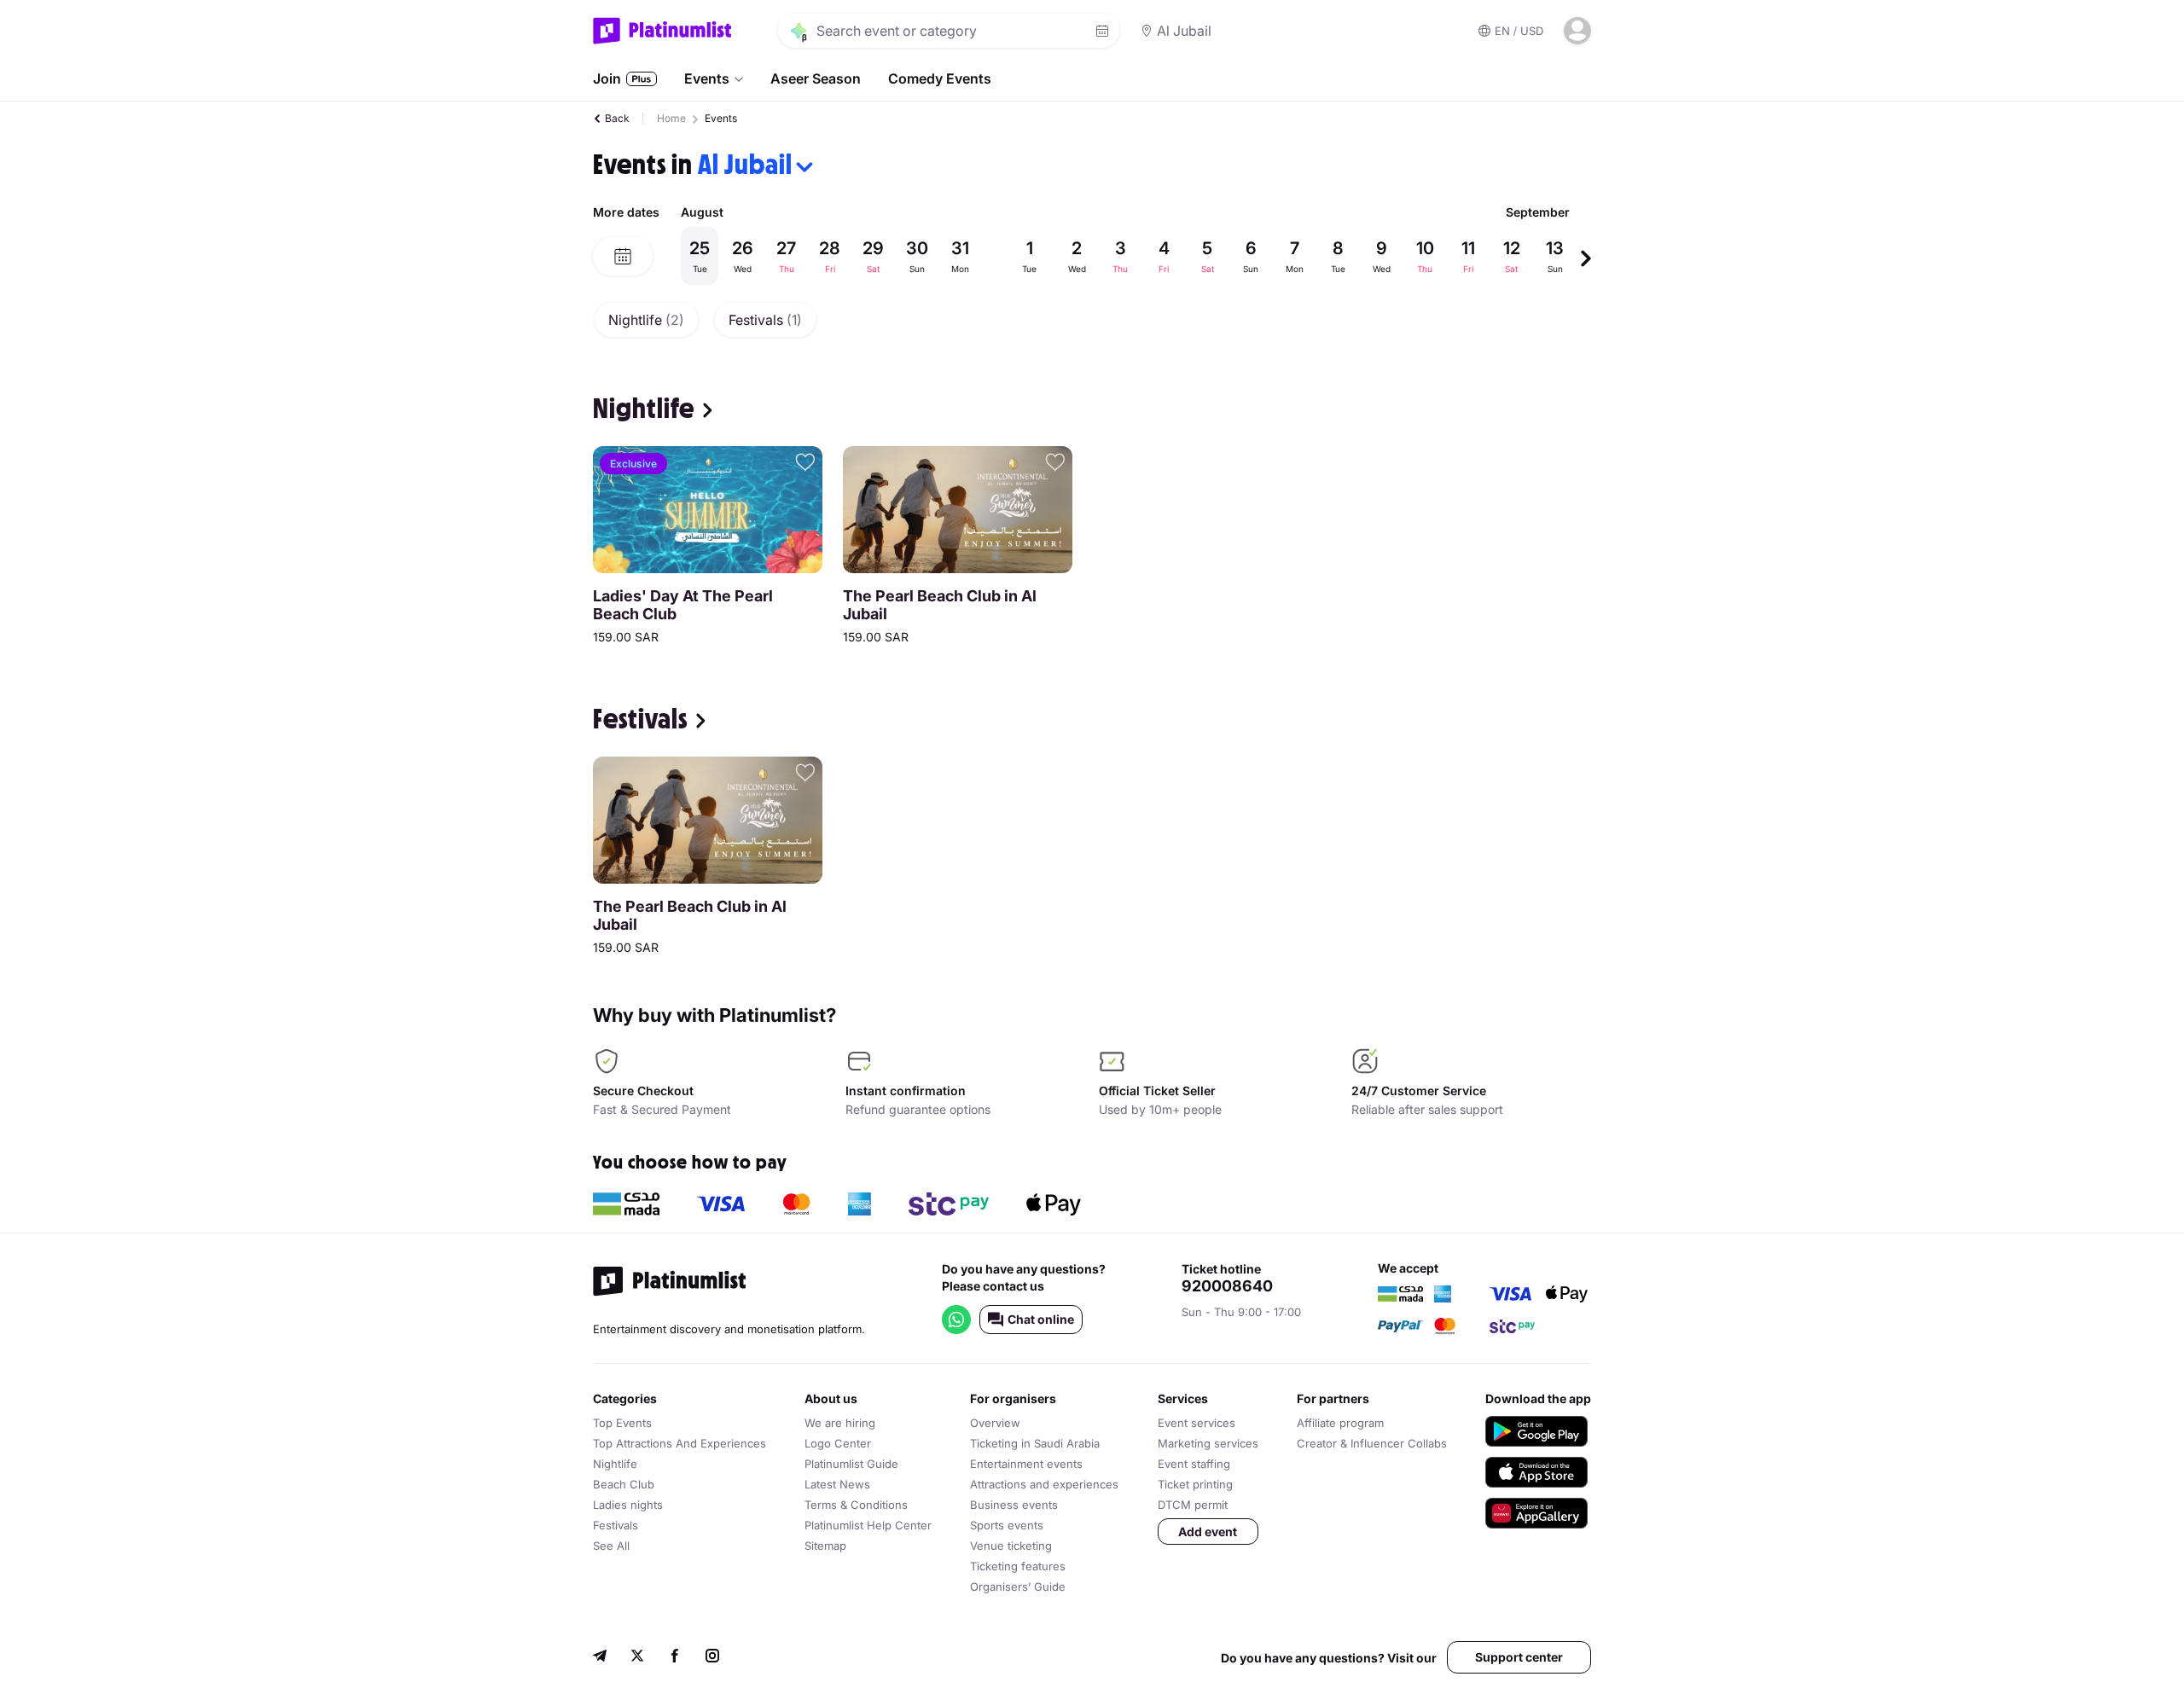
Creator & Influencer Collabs (1372, 1443)
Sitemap (825, 1546)
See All (611, 1546)
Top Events (622, 1423)
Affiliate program (1340, 1423)
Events (707, 78)
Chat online (1041, 1319)
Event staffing (1194, 1464)
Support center (1519, 1657)
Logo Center (838, 1443)
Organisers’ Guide (1018, 1587)
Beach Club (624, 1484)
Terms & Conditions (856, 1505)
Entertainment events (1026, 1464)
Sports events (1007, 1525)
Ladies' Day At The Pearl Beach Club (683, 605)
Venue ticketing (1011, 1546)
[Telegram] (600, 1658)
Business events (1014, 1505)
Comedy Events (940, 78)
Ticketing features (1018, 1566)
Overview (995, 1423)
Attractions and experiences (1044, 1484)
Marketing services (1208, 1443)
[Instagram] (712, 1658)
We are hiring (840, 1423)
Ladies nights (628, 1505)
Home (671, 118)
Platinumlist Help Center (868, 1525)
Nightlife (646, 320)
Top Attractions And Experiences (680, 1443)
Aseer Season (816, 78)
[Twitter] (637, 1658)
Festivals (765, 320)
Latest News (837, 1484)
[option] (1130, 256)
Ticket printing (1195, 1484)
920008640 (1227, 1286)
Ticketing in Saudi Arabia (1035, 1443)
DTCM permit (1193, 1505)
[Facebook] (675, 1658)
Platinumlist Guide (851, 1464)
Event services (1197, 1423)
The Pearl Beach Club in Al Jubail (940, 605)
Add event (1208, 1532)
